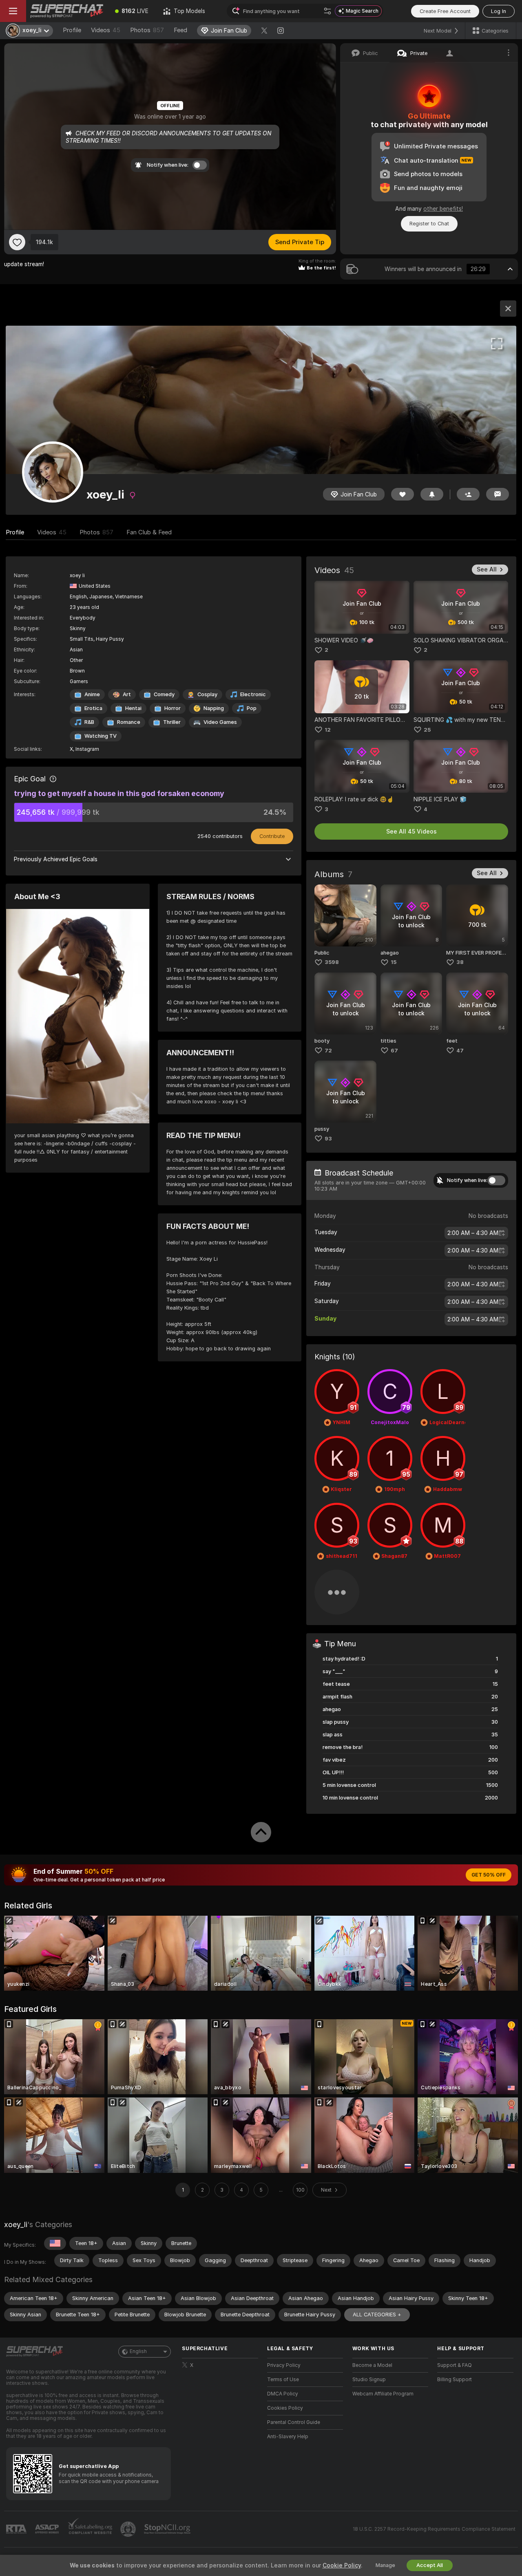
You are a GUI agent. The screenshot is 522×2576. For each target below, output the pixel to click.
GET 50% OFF (489, 1875)
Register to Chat (429, 224)
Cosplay (207, 694)
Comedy (164, 694)
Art (127, 694)
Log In (499, 11)
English (138, 2351)
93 (328, 1139)
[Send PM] (498, 494)
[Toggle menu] (13, 11)
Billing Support (455, 2380)
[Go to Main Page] (67, 11)
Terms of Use (283, 2380)
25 (427, 730)
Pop (252, 708)
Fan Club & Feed (149, 532)
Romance (129, 722)
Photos (147, 30)
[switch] (496, 1180)
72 (328, 1051)
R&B (89, 722)
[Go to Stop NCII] (168, 2529)
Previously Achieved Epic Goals (56, 859)
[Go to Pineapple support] (129, 2529)
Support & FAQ (455, 2365)
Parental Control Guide (294, 2422)
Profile (72, 30)
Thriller (172, 722)
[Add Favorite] (17, 242)
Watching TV (101, 736)
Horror (173, 708)
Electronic (253, 694)
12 (328, 730)
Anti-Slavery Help (288, 2437)
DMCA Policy (283, 2394)
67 (394, 1051)
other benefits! (443, 209)
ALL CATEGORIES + (377, 2315)
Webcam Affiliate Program (383, 2394)
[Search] (327, 11)
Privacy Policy (284, 2365)
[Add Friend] (468, 494)
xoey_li (16, 2224)
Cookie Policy (342, 2565)
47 (460, 1051)
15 (394, 962)
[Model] (508, 309)
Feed (180, 30)
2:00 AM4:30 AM (473, 1233)
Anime (92, 694)
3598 (332, 962)
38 (460, 962)
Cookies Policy (285, 2408)
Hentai (133, 708)
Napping (214, 708)
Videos (106, 30)
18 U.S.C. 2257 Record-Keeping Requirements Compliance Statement (434, 2529)
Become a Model (372, 2365)
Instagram (87, 749)
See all (487, 569)
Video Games (220, 722)
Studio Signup (369, 2380)
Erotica (93, 708)
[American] (55, 2243)
